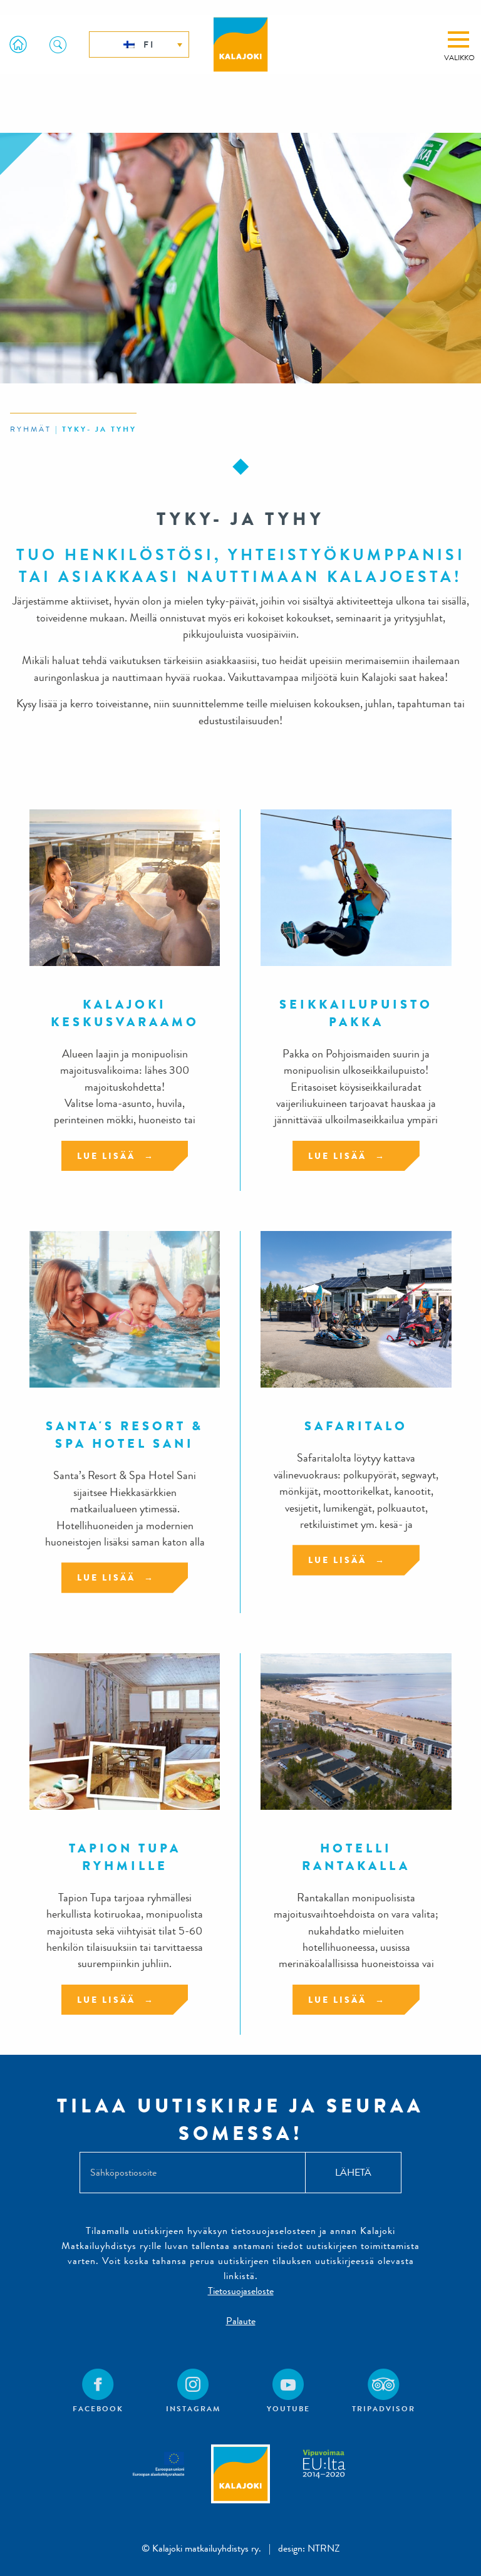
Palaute (241, 2321)
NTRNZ (324, 2548)
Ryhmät (31, 429)
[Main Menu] (458, 39)
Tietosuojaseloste (241, 2291)
